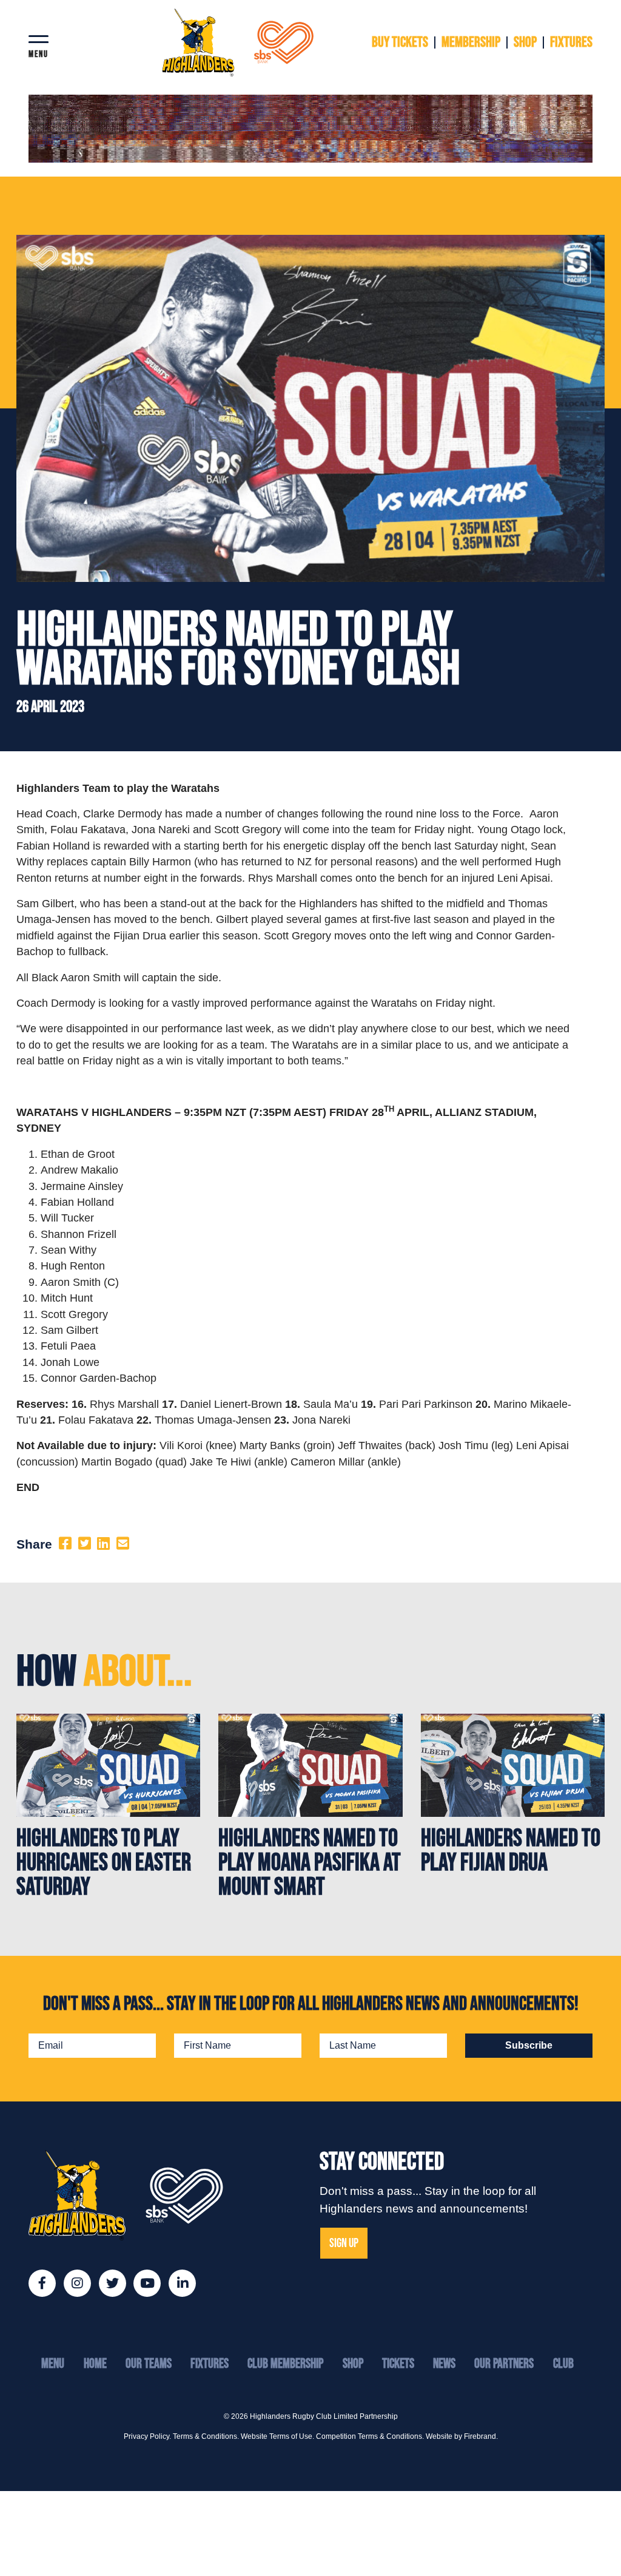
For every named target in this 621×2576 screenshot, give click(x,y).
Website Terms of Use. (277, 2436)
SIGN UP (344, 2243)
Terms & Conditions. (206, 2436)
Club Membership (285, 2364)
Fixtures (210, 2364)
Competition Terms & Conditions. (370, 2436)
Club (563, 2364)
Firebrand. (481, 2436)
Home (95, 2364)
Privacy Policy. (147, 2436)
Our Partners (504, 2364)
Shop (353, 2364)
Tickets (398, 2364)
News (444, 2364)
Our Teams (149, 2364)
